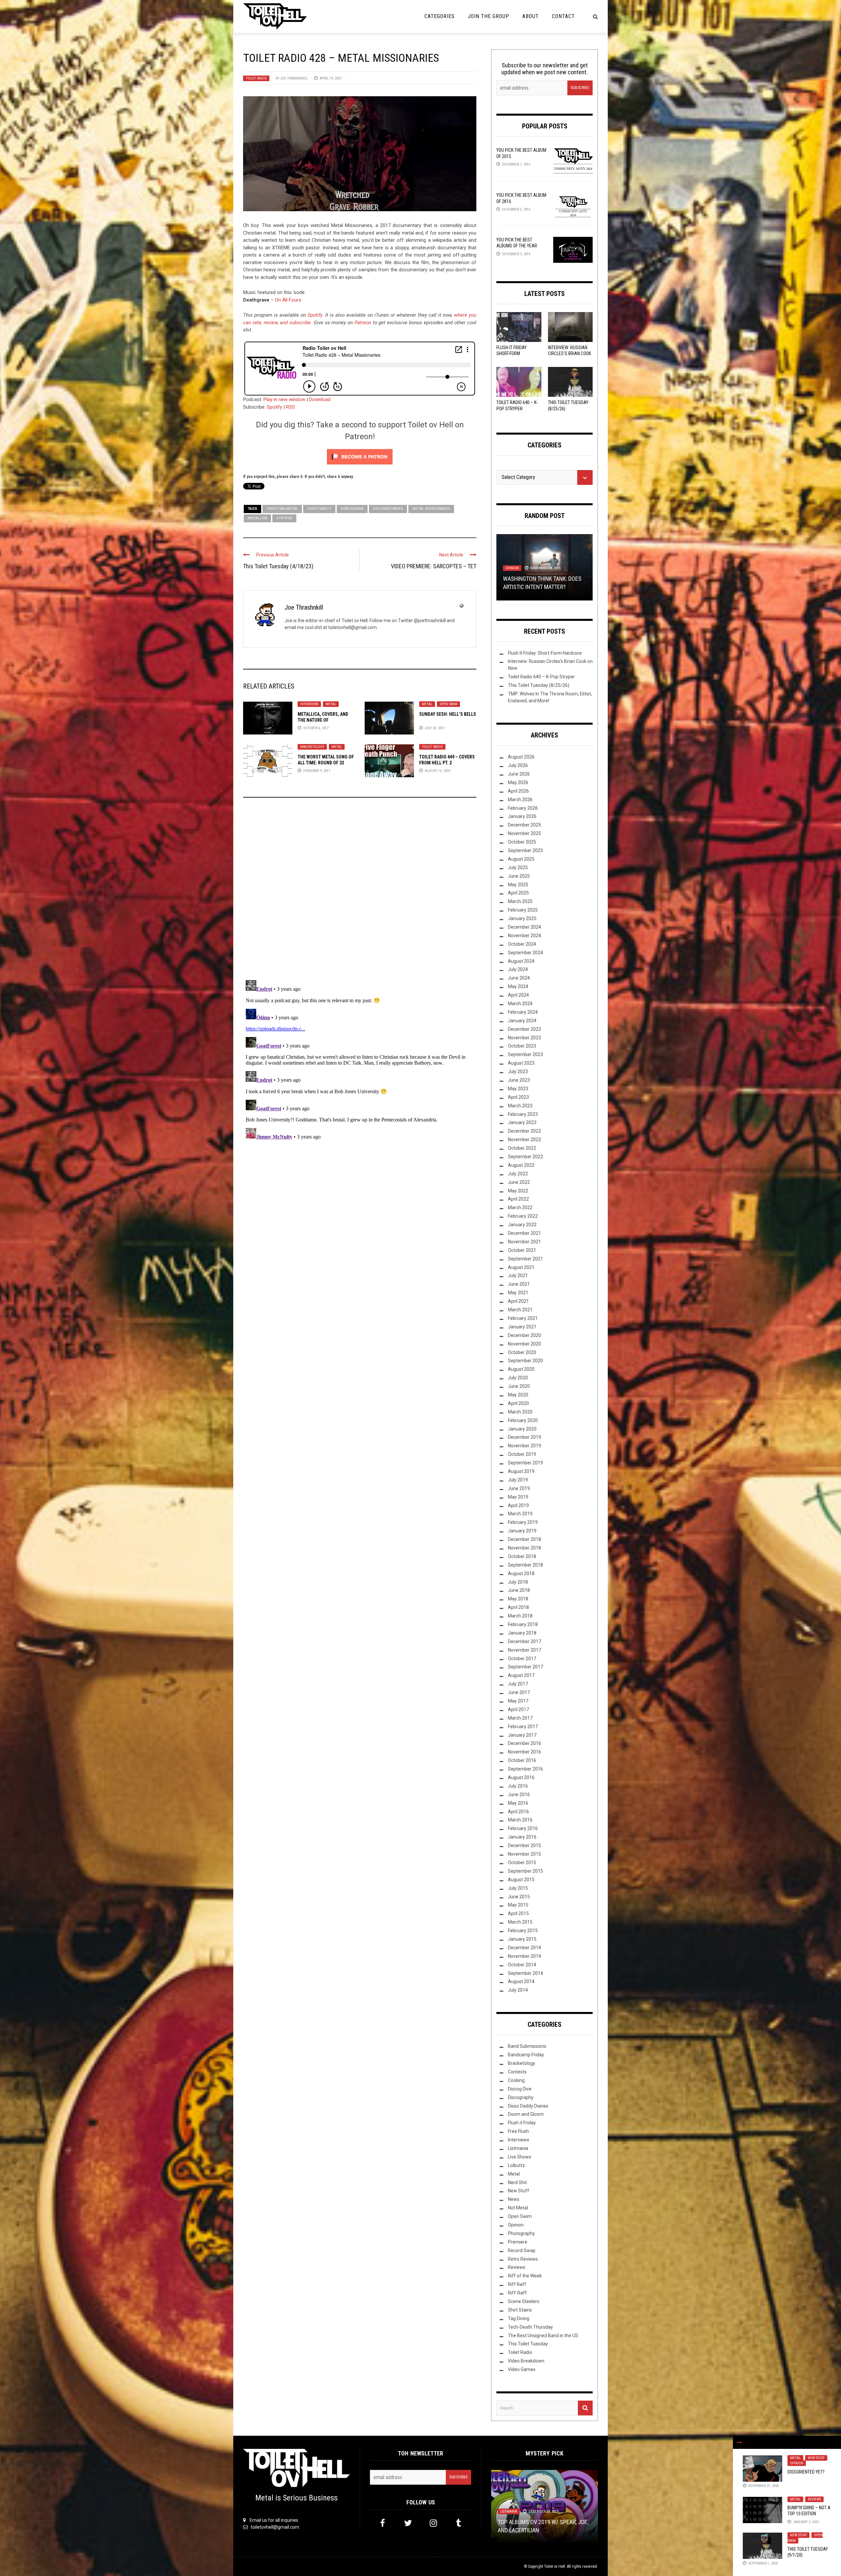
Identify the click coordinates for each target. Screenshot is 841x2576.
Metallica (257, 518)
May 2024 (518, 986)
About (531, 16)
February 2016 (523, 1828)
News (514, 2199)
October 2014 (522, 1965)
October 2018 (522, 1556)
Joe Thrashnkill (294, 78)
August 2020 (521, 1369)
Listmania (518, 2148)
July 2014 (518, 1990)
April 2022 (518, 1199)
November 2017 (524, 1650)
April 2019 (518, 1505)
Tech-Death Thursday (530, 2327)
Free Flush (518, 2131)
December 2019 (524, 1437)
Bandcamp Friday (526, 2055)
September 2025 (525, 850)
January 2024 (522, 1021)
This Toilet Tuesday (528, 2344)
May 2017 (518, 1701)
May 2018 (518, 1599)
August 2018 (521, 1573)
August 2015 (521, 1880)
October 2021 (522, 1250)
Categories (440, 16)
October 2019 (522, 1454)
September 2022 (525, 1157)
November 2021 (524, 1242)
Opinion (797, 2463)
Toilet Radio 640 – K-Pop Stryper (541, 677)
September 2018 (525, 1565)
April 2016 (518, 1812)
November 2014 (524, 1956)
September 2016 (525, 1769)
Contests (517, 2072)
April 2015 (518, 1913)
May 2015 (518, 1905)
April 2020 (518, 1403)
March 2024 (520, 1004)
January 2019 (522, 1531)
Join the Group (489, 16)
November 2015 (524, 1854)
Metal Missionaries (431, 509)
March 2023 (520, 1106)
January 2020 (522, 1429)
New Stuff (816, 2458)
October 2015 (522, 1863)
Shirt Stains (520, 2310)
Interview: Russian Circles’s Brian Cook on (569, 353)
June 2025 (519, 876)
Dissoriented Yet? (806, 2472)
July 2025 (518, 868)
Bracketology (312, 747)
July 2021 (518, 1276)
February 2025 (523, 910)
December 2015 (524, 1845)
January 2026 (522, 816)
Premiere (518, 2242)
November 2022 (524, 1140)
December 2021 (524, 1233)
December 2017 (524, 1641)
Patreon (363, 323)
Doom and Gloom (526, 2114)
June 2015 (519, 1897)
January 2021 (522, 1327)
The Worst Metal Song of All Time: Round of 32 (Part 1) (326, 763)
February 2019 (523, 1522)
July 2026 (518, 765)
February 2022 (523, 1216)
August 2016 (521, 1777)
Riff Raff (517, 2284)
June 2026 (519, 774)
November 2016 (524, 1752)
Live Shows (520, 2157)
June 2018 (519, 1590)
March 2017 (520, 1718)
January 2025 (522, 918)
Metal (331, 704)
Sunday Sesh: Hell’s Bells (448, 714)
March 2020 (520, 1412)
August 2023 (521, 1063)
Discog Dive (520, 2089)
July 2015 (518, 1888)
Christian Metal (282, 509)
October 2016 (522, 1760)
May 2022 (518, 1191)
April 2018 (518, 1607)
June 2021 (519, 1284)
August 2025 (521, 859)
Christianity (319, 509)
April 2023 (518, 1097)
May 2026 (518, 782)
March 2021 (520, 1310)
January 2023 (522, 1122)
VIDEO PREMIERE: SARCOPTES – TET (434, 566)
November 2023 (524, 1038)
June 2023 (519, 1080)
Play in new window (284, 399)
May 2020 (518, 1395)
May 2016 (518, 1803)
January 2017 (522, 1735)
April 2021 (518, 1301)
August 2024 (521, 961)
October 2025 (522, 842)
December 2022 (524, 1131)
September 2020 (525, 1361)
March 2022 (520, 1208)
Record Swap (522, 2250)
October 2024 (522, 944)
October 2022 (522, 1148)
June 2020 (519, 1386)
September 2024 (525, 953)
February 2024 (523, 1012)
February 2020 (523, 1420)
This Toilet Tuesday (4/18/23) (278, 566)
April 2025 (518, 893)
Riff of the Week (525, 2276)
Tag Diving (519, 2318)
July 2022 (518, 1174)
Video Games (522, 2369)
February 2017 (523, 1727)
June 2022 (519, 1182)
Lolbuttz (516, 2165)
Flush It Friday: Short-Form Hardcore (512, 353)
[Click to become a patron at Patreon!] (360, 456)
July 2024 (518, 969)
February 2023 (523, 1114)
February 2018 (523, 1624)
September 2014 (525, 1973)
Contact (563, 16)
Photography (521, 2233)
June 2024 (519, 978)
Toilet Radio (256, 78)
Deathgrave (352, 509)
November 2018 (524, 1548)
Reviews (814, 2499)
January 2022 (522, 1225)
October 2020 (522, 1352)
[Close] (739, 2442)
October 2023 (522, 1046)
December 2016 (524, 1743)
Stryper (284, 518)
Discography (521, 2097)
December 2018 (524, 1539)
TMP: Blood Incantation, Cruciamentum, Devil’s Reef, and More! (539, 2522)
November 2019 (524, 1446)
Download (320, 399)
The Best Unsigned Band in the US (543, 2336)
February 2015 (523, 1931)
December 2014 (524, 1948)
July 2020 (518, 1378)
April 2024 (518, 995)
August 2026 (521, 757)
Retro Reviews (523, 2259)
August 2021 (521, 1267)
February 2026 (523, 808)
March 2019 (520, 1514)
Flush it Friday (522, 2123)
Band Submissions (527, 2046)
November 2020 (524, 1344)
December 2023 (524, 1029)
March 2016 (520, 1820)
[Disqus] (360, 892)
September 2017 (525, 1667)
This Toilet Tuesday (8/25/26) (539, 685)
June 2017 (519, 1692)
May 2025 (518, 885)
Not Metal (518, 2208)
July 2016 (518, 1786)
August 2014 (521, 1981)
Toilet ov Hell (555, 2566)
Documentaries (388, 509)
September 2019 (525, 1463)
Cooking (516, 2080)
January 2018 (522, 1633)
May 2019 (518, 1497)
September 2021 (525, 1259)
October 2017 (522, 1659)
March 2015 (520, 1922)
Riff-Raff (517, 2293)
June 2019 (519, 1488)
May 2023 (518, 1089)
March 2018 (520, 1616)
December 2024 (524, 927)
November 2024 (524, 936)
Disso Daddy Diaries (528, 2106)
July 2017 (518, 1684)
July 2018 (518, 1582)
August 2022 (521, 1165)
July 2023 (518, 1072)
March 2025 (520, 901)
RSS (291, 407)
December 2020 (524, 1335)
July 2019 (518, 1480)
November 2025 (524, 833)
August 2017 (521, 1675)
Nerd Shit (517, 2182)
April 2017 (518, 1709)
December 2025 (524, 825)
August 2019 (521, 1471)
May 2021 (518, 1293)
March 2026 (520, 800)
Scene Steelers (524, 2301)
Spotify (315, 315)
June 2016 (519, 1795)
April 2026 (518, 791)
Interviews (309, 704)
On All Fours (288, 300)
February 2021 (523, 1318)
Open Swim (448, 704)
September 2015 (525, 1871)
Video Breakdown (526, 2361)
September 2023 (525, 1054)
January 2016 (522, 1837)
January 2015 (522, 1939)
